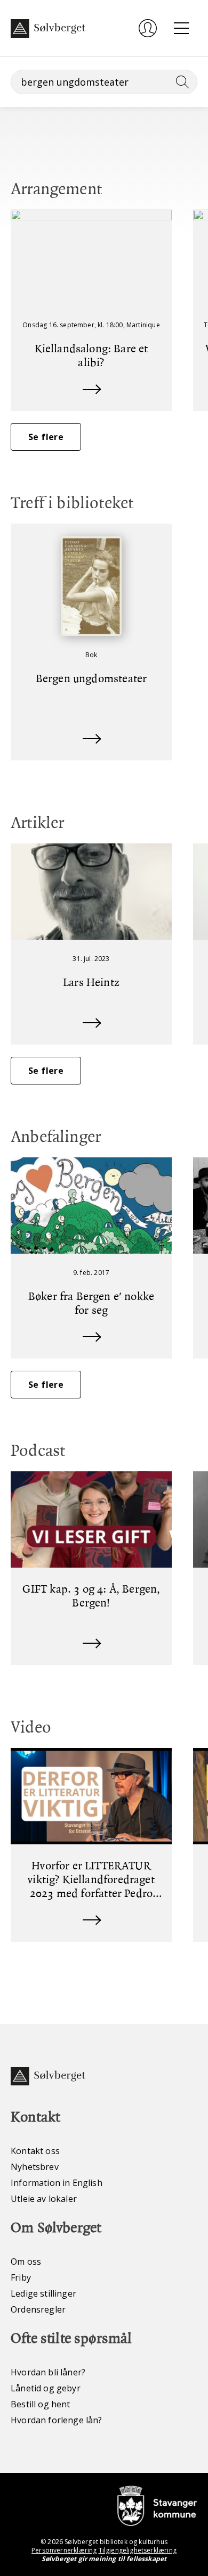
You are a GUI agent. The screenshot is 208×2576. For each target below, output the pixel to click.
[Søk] (180, 82)
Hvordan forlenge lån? (57, 2420)
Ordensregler (38, 2309)
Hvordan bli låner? (48, 2372)
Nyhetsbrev (35, 2167)
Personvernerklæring (64, 2550)
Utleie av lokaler (44, 2199)
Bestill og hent (41, 2404)
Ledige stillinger (43, 2293)
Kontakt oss (35, 2151)
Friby (21, 2277)
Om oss (26, 2262)
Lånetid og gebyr (46, 2388)
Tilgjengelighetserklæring (138, 2550)
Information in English (57, 2183)
